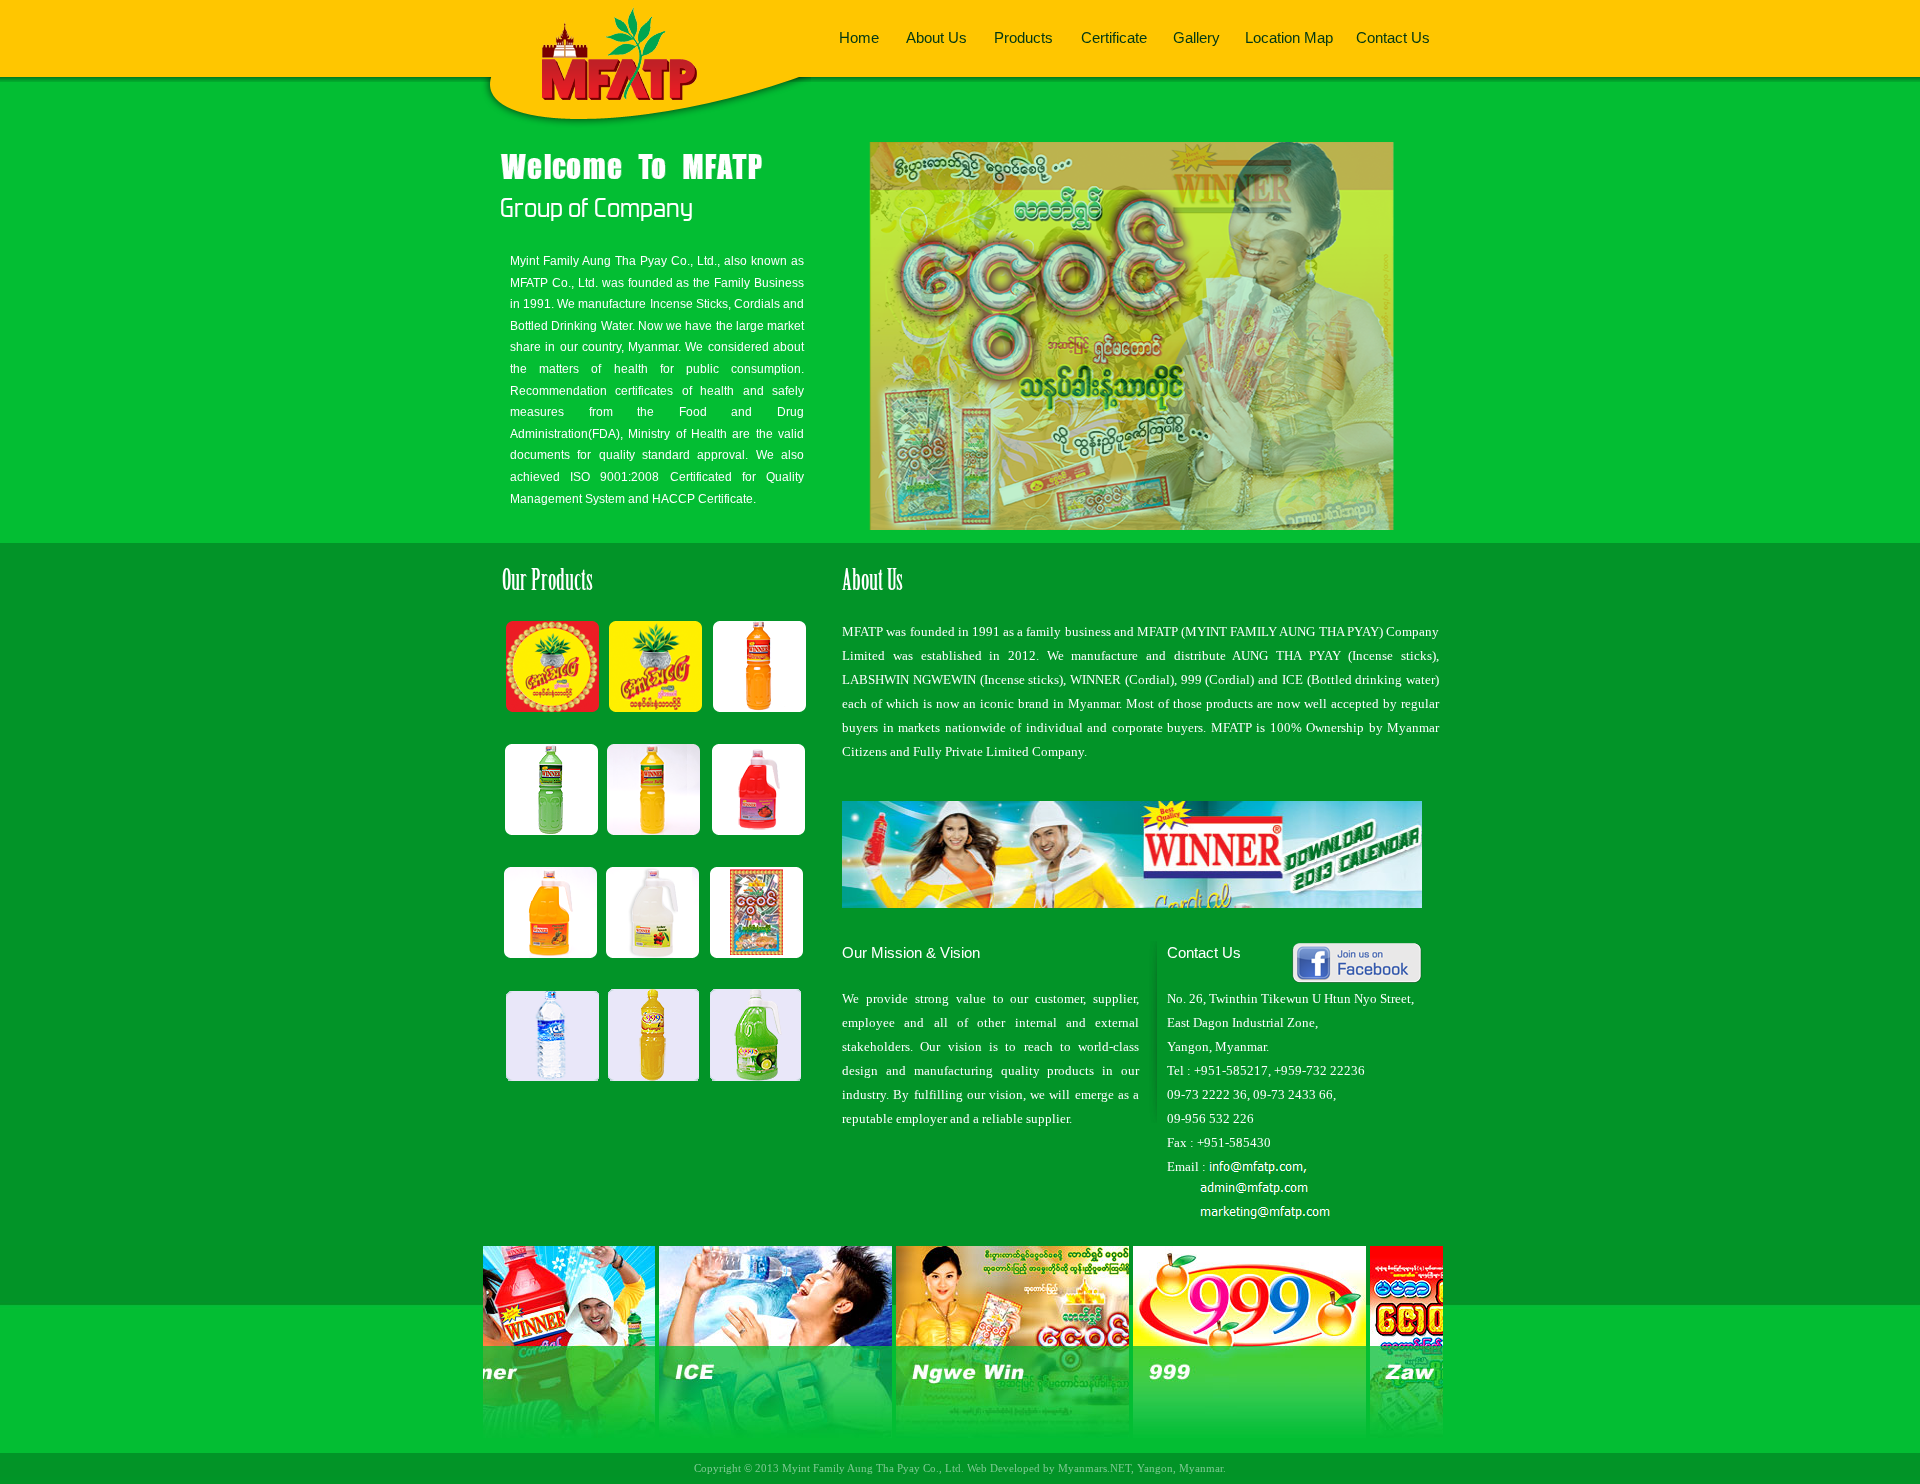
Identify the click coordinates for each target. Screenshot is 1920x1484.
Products (1023, 38)
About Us (936, 38)
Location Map (1289, 38)
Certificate (1114, 38)
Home (859, 38)
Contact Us (1393, 38)
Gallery (1196, 38)
